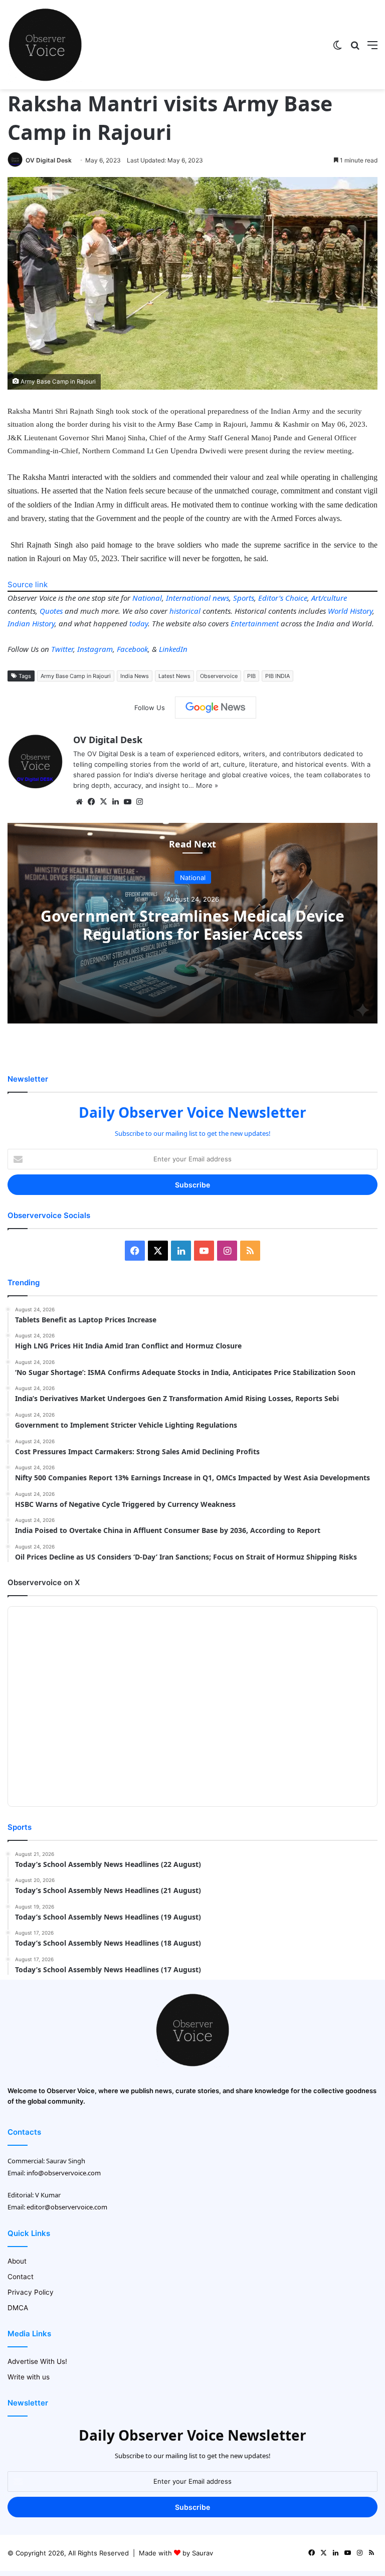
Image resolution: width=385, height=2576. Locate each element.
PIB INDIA (277, 676)
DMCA (18, 2308)
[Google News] (216, 708)
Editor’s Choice (283, 598)
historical (185, 611)
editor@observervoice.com (67, 2207)
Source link (28, 584)
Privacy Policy (31, 2292)
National (147, 598)
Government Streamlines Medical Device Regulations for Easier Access (192, 924)
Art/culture (329, 598)
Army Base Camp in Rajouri (76, 676)
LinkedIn (173, 649)
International (188, 598)
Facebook (132, 649)
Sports (244, 598)
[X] (103, 802)
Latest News (174, 676)
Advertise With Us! (37, 2361)
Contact (21, 2277)
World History (350, 611)
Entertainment (255, 623)
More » (207, 785)
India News (135, 676)
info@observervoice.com (64, 2173)
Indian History (31, 623)
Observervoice (219, 676)
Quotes (51, 611)
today (139, 623)
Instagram (95, 649)
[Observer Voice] (45, 45)
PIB (251, 676)
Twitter (62, 649)
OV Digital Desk (49, 160)
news (221, 598)
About (17, 2261)
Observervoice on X (44, 1582)
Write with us (29, 2377)
